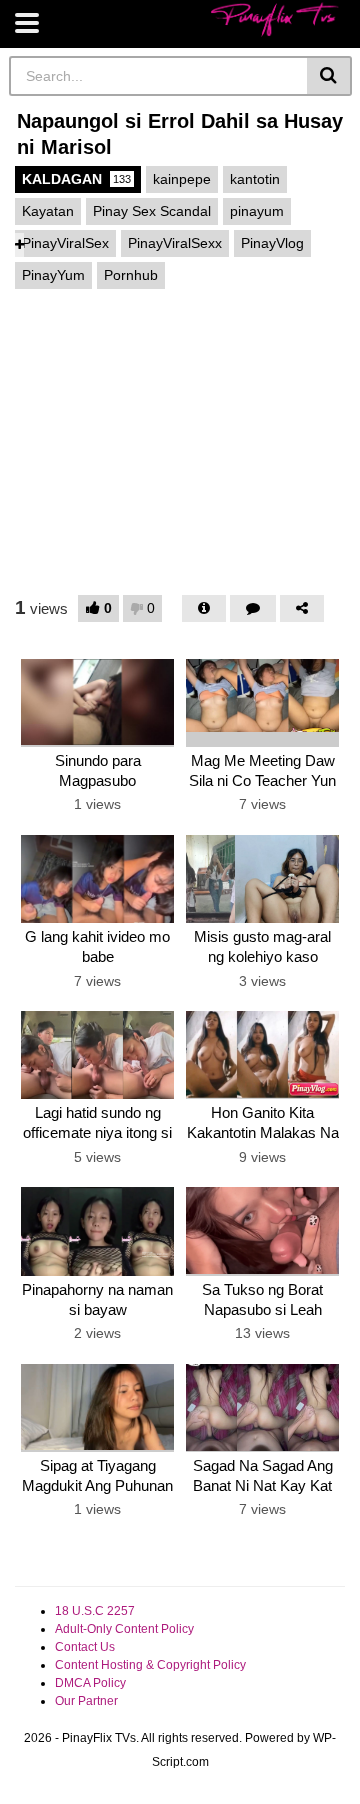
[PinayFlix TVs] (275, 19)
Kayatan (48, 211)
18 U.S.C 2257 (95, 1611)
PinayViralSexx (175, 243)
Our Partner (86, 1701)
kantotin (255, 179)
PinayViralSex (65, 243)
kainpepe (182, 179)
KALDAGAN (76, 179)
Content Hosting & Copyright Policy (150, 1665)
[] (329, 76)
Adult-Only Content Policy (124, 1629)
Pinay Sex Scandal (152, 211)
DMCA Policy (90, 1683)
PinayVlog (272, 243)
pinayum (257, 211)
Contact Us (85, 1647)
